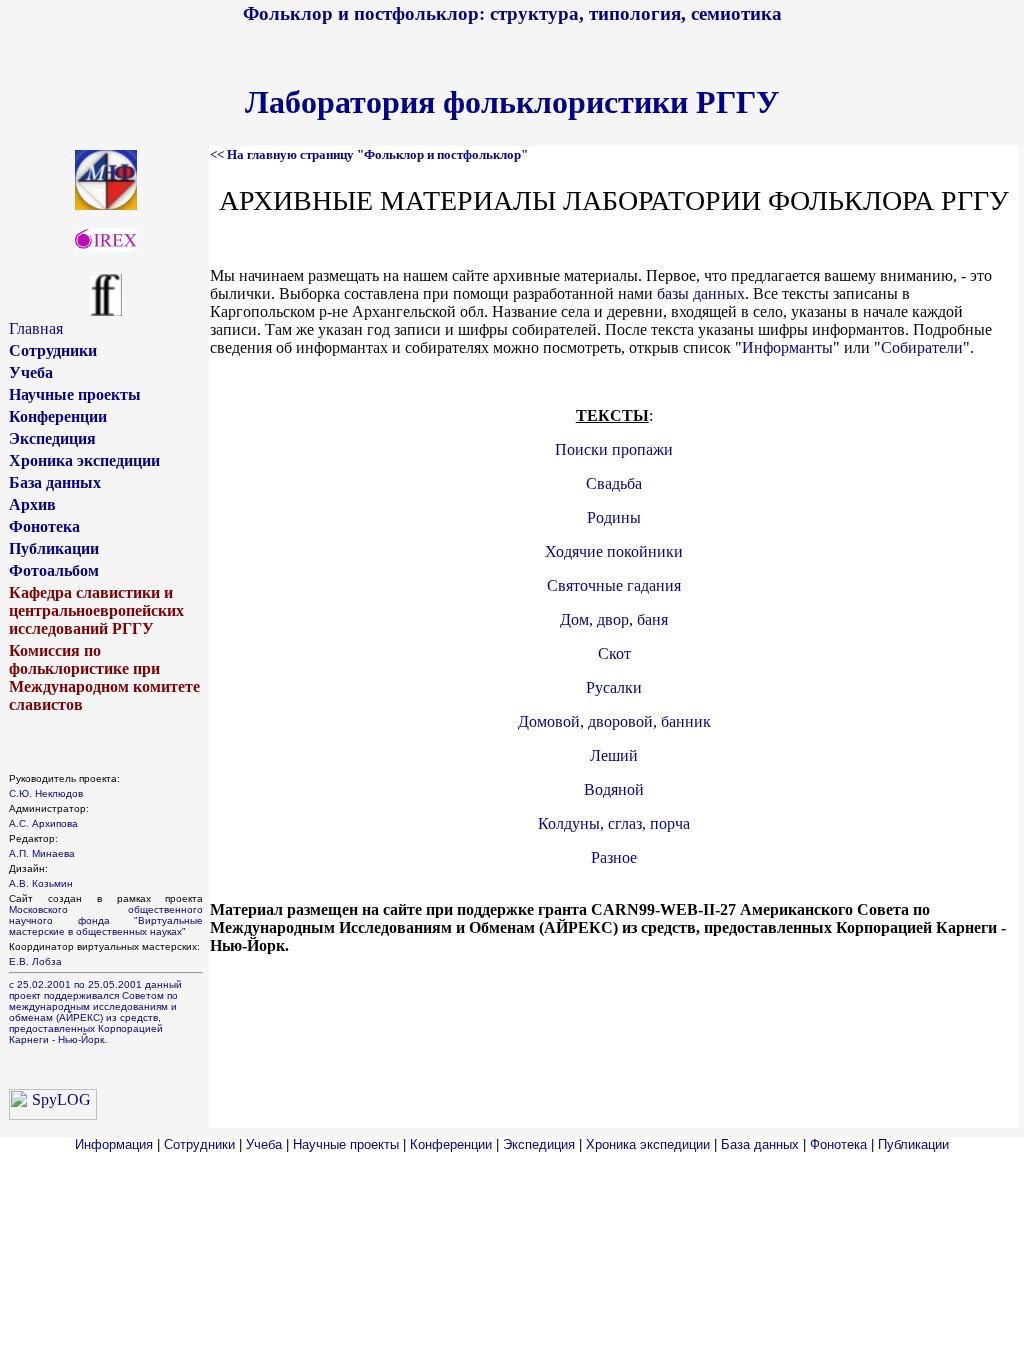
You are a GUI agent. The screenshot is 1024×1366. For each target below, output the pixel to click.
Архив (32, 504)
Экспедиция (52, 438)
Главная (36, 328)
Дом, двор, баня (614, 619)
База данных (55, 482)
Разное (614, 857)
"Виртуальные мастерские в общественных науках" (106, 926)
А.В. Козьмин (41, 883)
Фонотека (44, 526)
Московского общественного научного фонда (106, 915)
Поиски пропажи (614, 449)
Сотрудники (53, 350)
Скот (614, 653)
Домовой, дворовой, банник (614, 721)
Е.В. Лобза (35, 961)
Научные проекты (75, 394)
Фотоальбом (54, 570)
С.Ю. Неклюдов (46, 793)
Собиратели (922, 347)
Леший (614, 755)
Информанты (787, 347)
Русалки (614, 687)
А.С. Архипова (43, 823)
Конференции (58, 416)
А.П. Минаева (42, 853)
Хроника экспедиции (84, 460)
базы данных (701, 293)
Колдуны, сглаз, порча (614, 823)
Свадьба (614, 483)
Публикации (54, 548)
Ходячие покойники (614, 551)
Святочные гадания (614, 585)
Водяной (614, 789)
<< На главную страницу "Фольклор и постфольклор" (369, 154)
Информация (114, 1144)
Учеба (31, 372)
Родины (614, 517)
